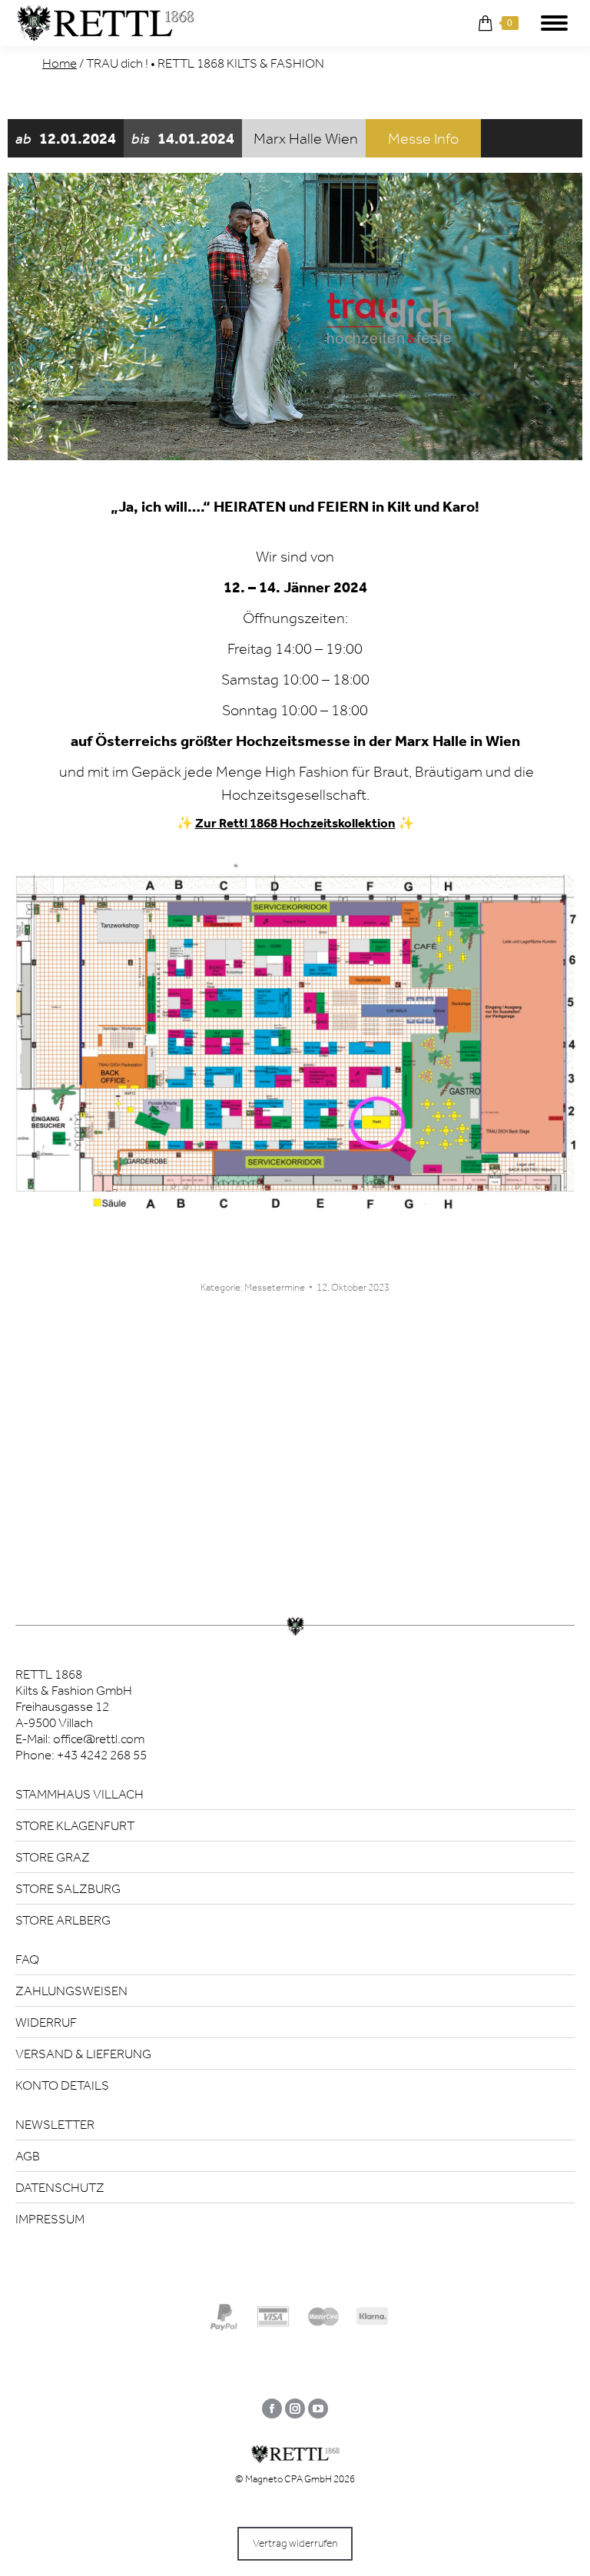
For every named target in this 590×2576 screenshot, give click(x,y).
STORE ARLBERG (63, 1920)
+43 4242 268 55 (102, 1755)
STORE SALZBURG (68, 1888)
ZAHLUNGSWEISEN (71, 1991)
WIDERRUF (46, 2022)
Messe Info (423, 138)
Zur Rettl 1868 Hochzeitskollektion (295, 823)
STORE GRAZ (53, 1857)
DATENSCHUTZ (60, 2187)
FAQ (27, 1959)
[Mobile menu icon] (554, 23)
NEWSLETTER (55, 2124)
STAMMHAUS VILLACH (80, 1794)
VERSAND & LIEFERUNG (83, 2054)
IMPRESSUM (50, 2219)
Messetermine (275, 1287)
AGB (28, 2156)
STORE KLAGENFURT (75, 1825)
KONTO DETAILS (62, 2085)
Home (60, 63)
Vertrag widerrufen (295, 2543)
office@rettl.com (99, 1739)
